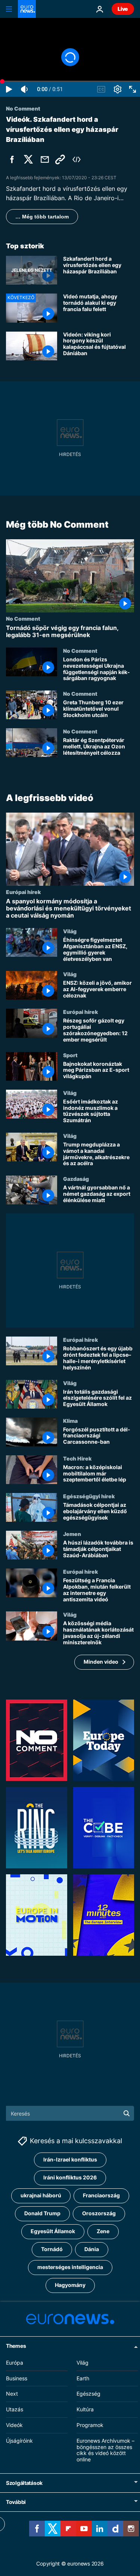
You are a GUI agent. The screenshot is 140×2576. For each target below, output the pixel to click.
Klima (70, 1421)
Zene (103, 2231)
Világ (70, 931)
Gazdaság (76, 1179)
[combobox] (70, 2113)
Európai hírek (23, 892)
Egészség (88, 2394)
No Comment (23, 618)
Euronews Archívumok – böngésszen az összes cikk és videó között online (105, 2450)
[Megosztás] (45, 159)
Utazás (15, 2409)
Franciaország (101, 2195)
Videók (14, 2425)
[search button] (127, 2113)
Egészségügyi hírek (89, 1496)
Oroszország (99, 2213)
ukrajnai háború (41, 2195)
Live (123, 9)
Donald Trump (42, 2213)
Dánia (92, 2249)
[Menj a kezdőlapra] (27, 9)
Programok (90, 2425)
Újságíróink (19, 2441)
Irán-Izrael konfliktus (70, 2159)
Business (17, 2378)
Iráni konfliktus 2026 (70, 2177)
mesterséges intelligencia (70, 2267)
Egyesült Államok (53, 2231)
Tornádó (52, 2249)
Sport (70, 1055)
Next (12, 2394)
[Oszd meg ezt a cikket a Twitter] (28, 159)
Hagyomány (70, 2285)
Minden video (101, 1662)
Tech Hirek (77, 1458)
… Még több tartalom (42, 217)
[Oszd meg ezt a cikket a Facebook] (12, 159)
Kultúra (85, 2409)
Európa (15, 2363)
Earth (83, 2378)
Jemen (72, 1534)
